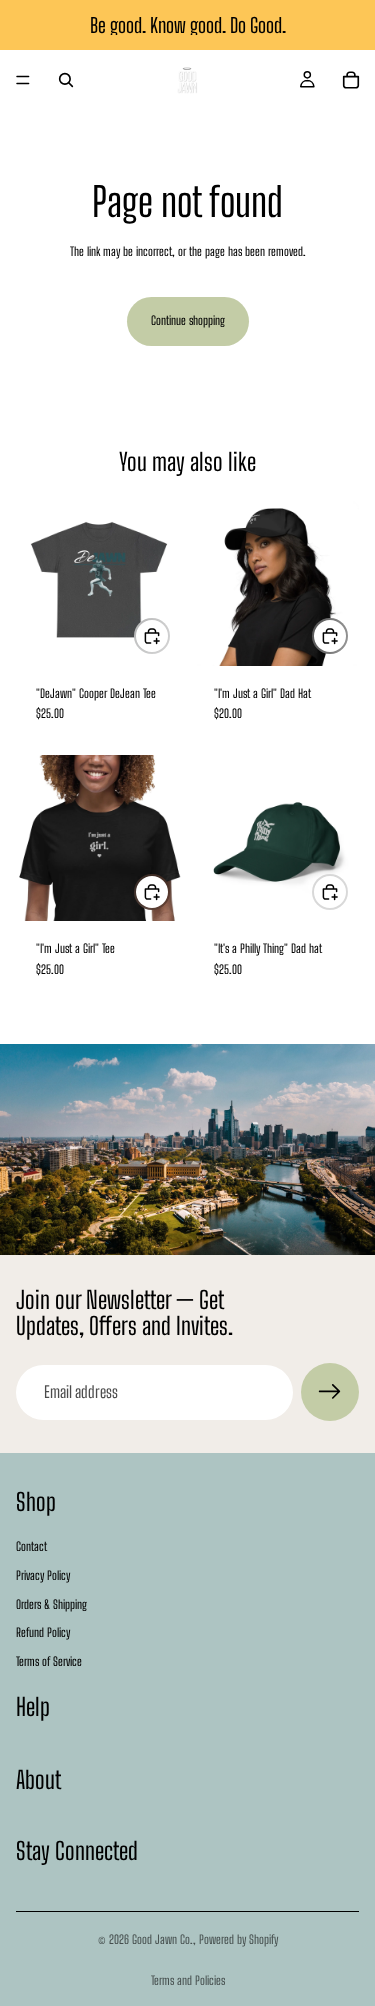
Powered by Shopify (238, 1939)
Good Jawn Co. (162, 1939)
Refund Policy (43, 1633)
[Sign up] (330, 1392)
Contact (31, 1546)
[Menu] (23, 80)
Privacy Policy (43, 1575)
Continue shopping (188, 320)
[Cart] (351, 80)
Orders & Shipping (51, 1604)
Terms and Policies (188, 1980)
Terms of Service (49, 1661)
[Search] (66, 80)
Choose (169, 635)
